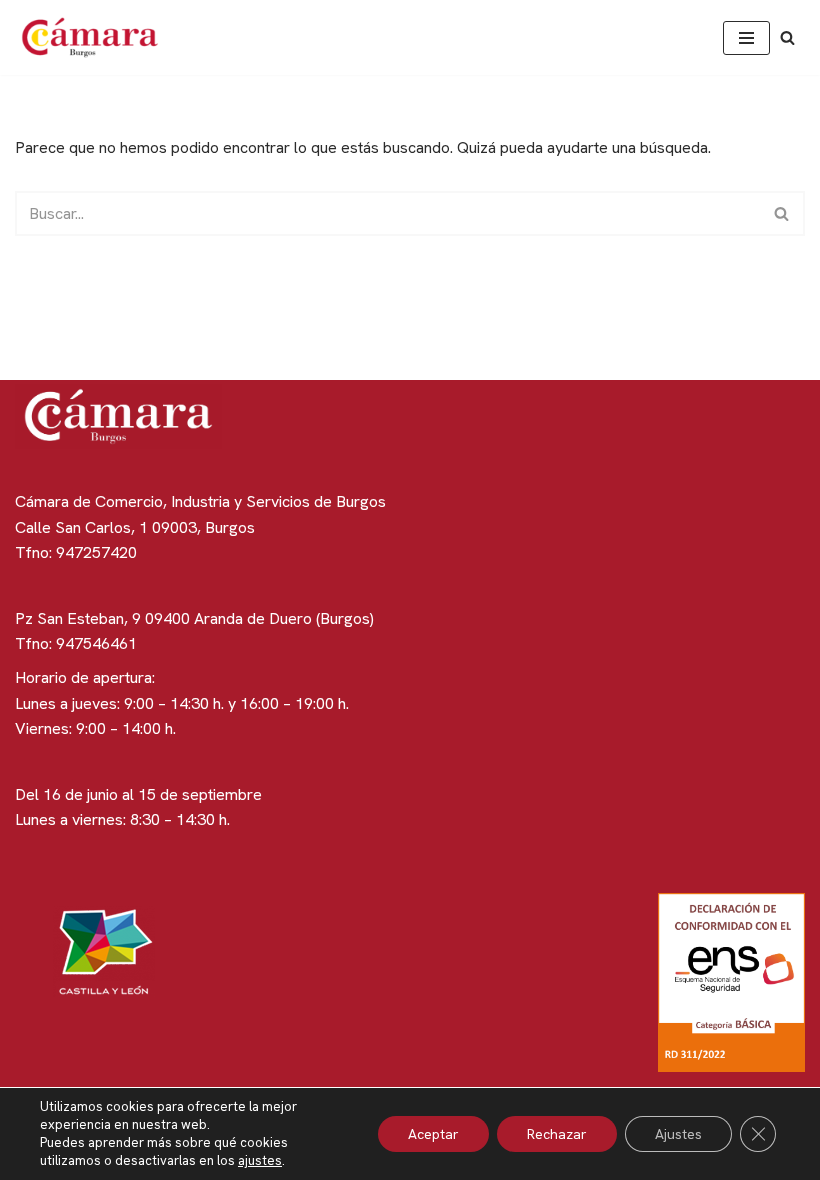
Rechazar (557, 1134)
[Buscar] (787, 37)
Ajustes (678, 1134)
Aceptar (433, 1134)
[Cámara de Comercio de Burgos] (95, 37)
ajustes (260, 1160)
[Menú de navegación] (746, 38)
